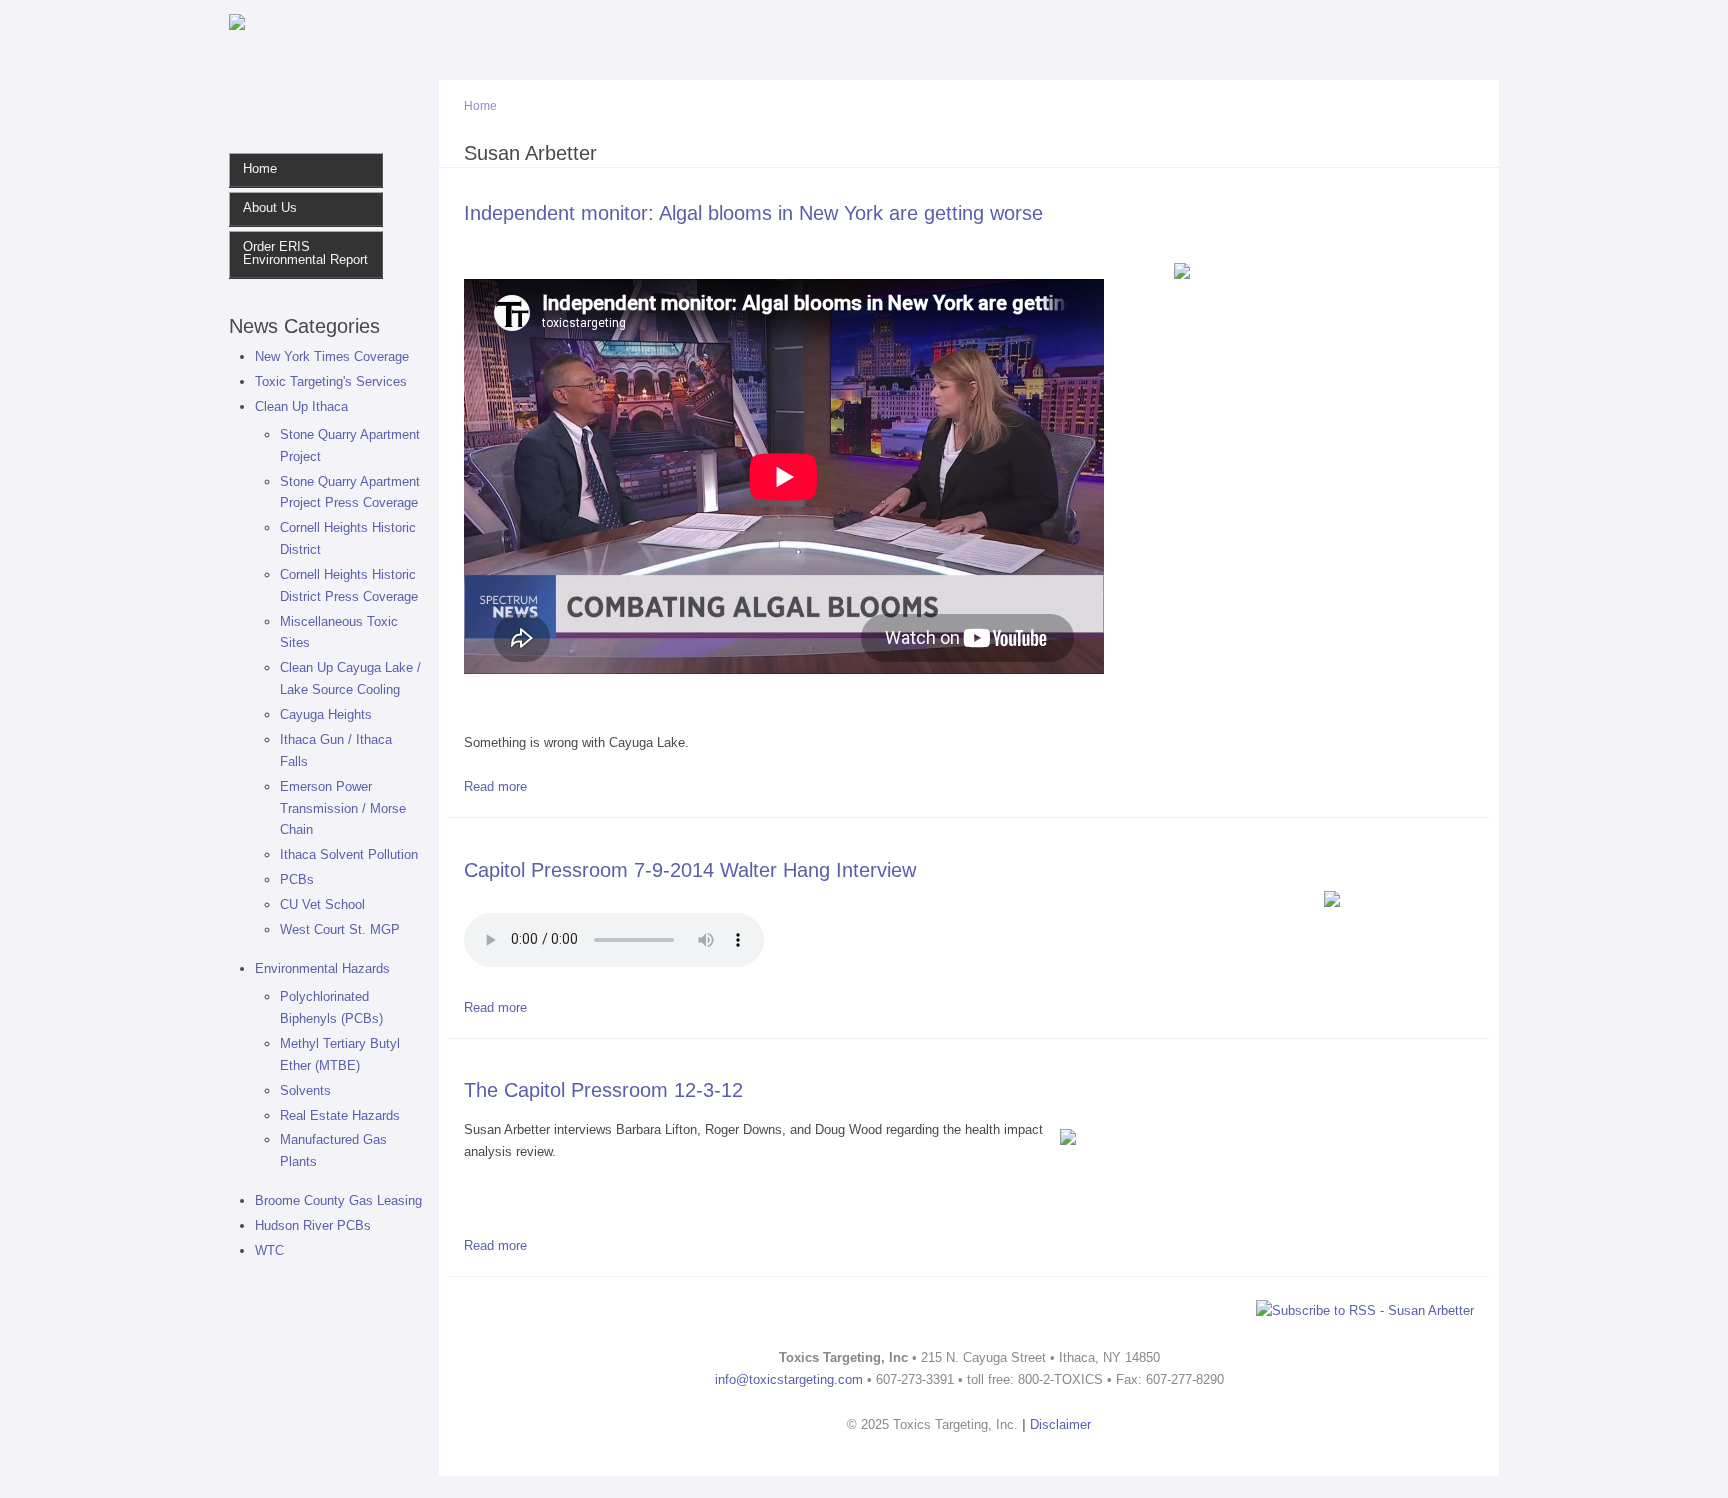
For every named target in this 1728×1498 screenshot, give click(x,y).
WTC (269, 1250)
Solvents (305, 1090)
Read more (495, 786)
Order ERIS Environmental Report (305, 253)
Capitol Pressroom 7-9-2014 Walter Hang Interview (690, 869)
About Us (270, 207)
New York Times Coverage (332, 356)
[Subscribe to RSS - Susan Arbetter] (1365, 1309)
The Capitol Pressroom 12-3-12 (603, 1089)
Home (260, 168)
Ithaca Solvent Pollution (349, 854)
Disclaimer (1060, 1424)
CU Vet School (322, 904)
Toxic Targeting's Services (331, 381)
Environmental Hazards (322, 968)
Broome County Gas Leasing (338, 1200)
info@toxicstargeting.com (789, 1379)
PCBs (297, 879)
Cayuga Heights (326, 714)
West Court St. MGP (340, 929)
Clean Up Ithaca (301, 406)
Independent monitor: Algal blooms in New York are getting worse (753, 212)
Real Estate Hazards (340, 1115)
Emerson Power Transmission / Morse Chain (343, 808)
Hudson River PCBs (313, 1225)
